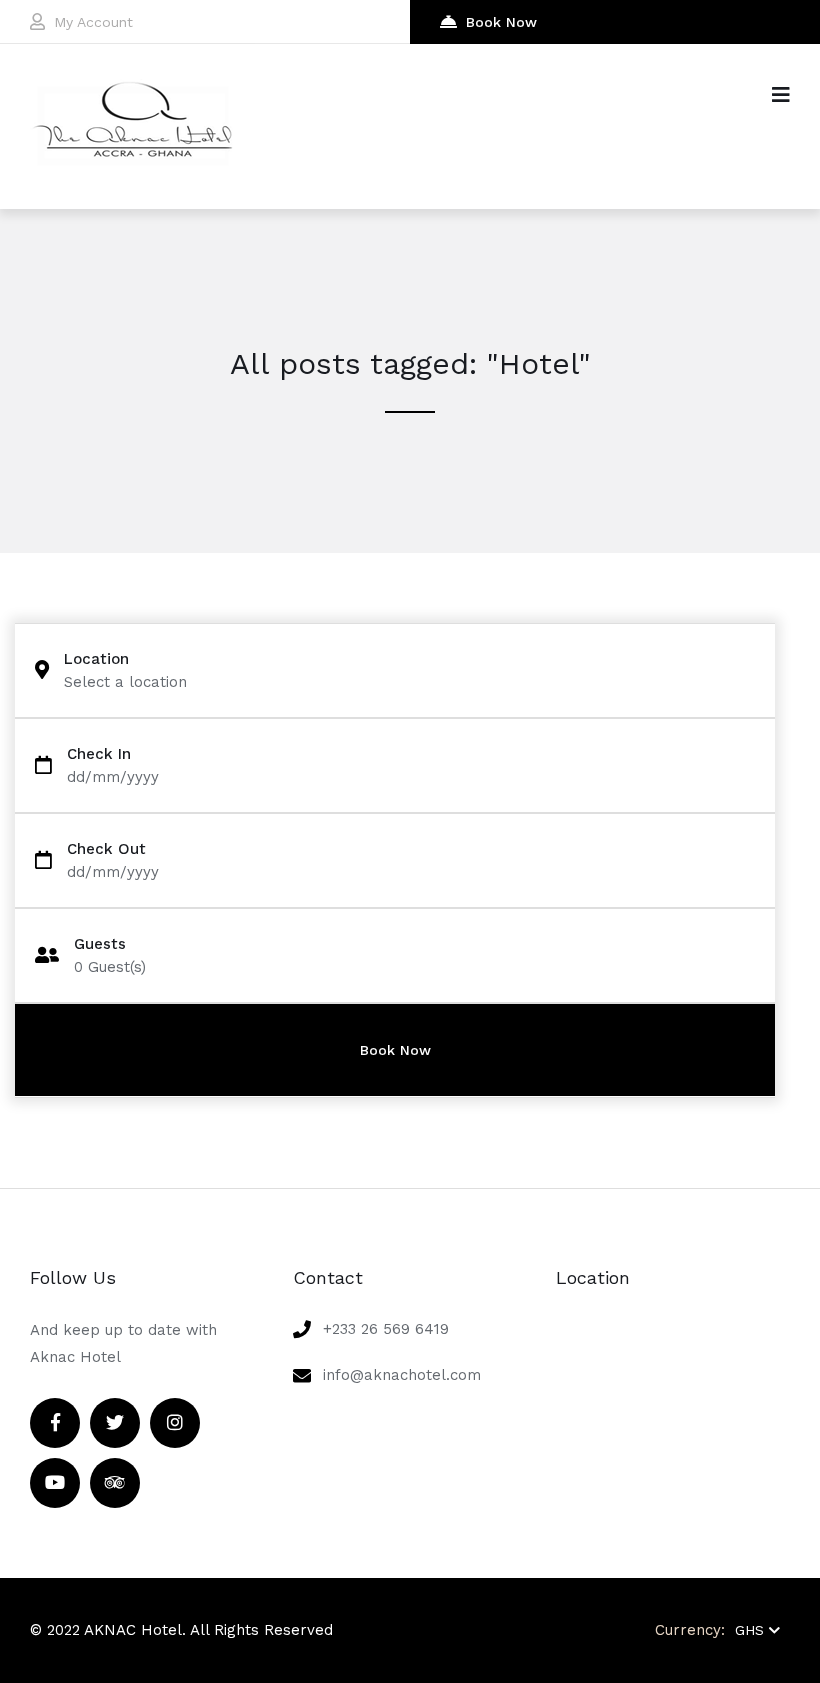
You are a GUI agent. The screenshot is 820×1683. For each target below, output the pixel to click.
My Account (93, 22)
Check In (99, 754)
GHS (749, 1630)
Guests (100, 944)
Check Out (106, 849)
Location (96, 659)
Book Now (501, 22)
